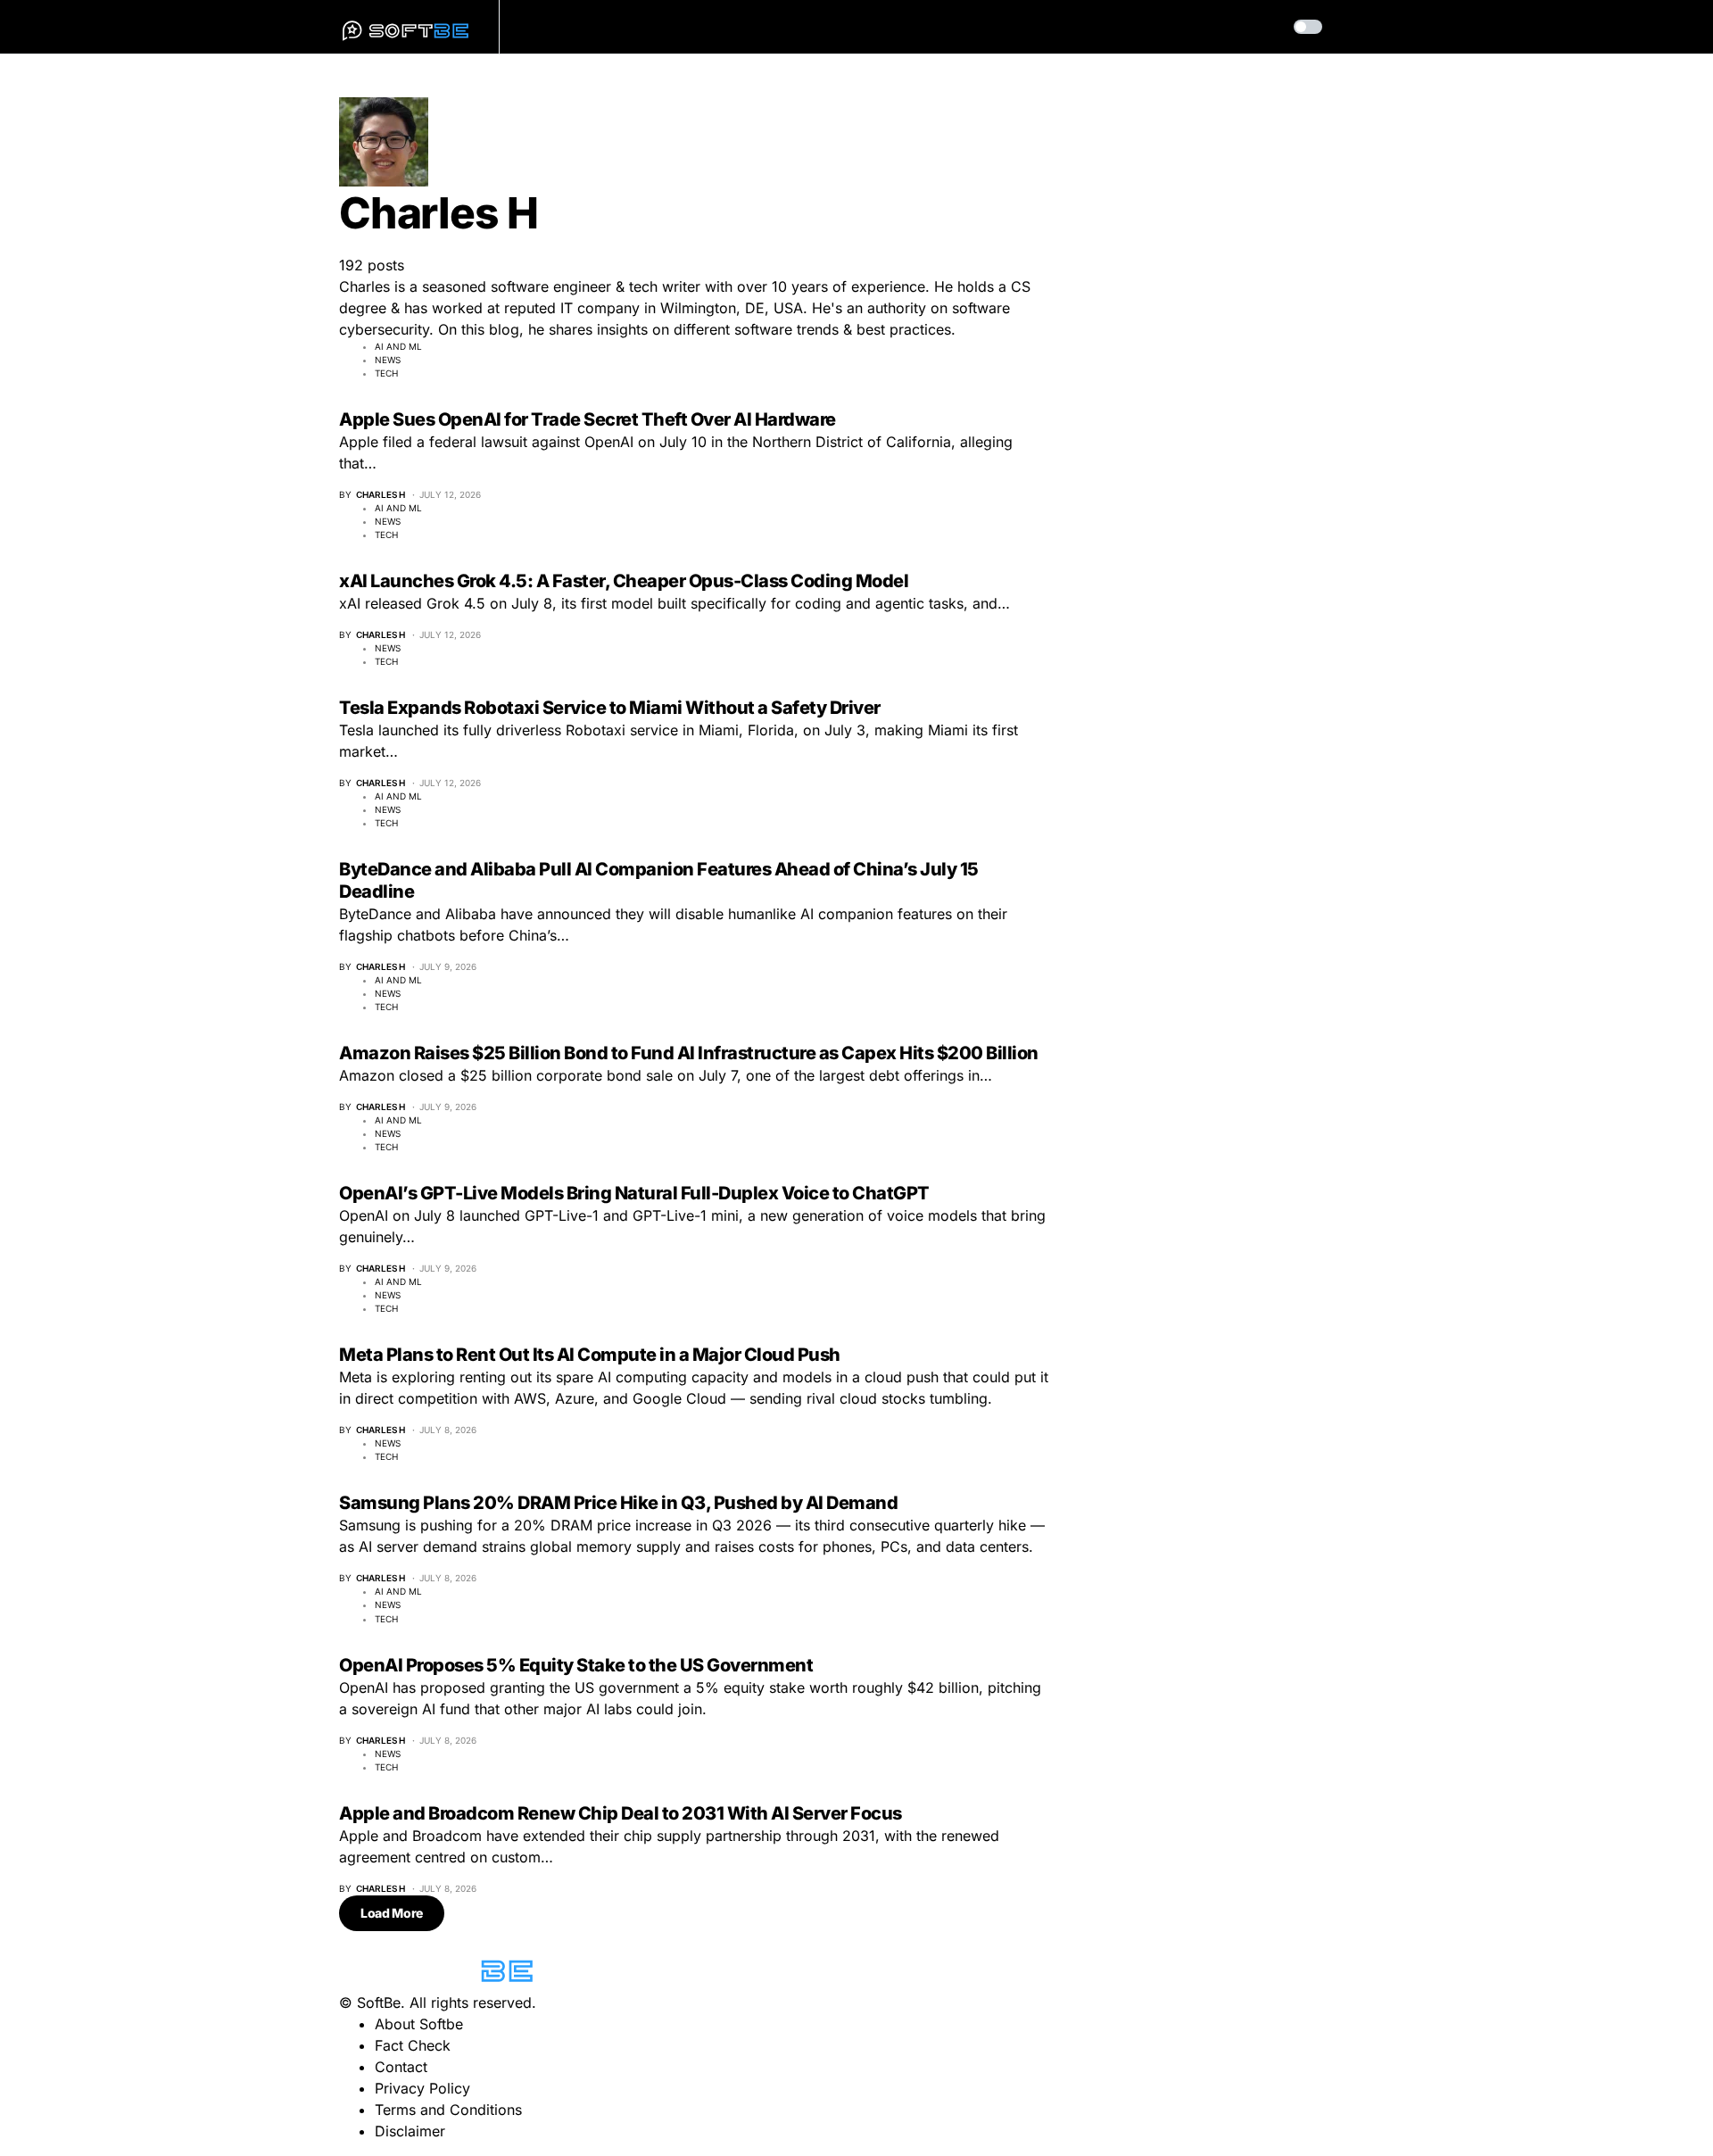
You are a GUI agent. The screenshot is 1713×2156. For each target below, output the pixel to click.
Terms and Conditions (448, 2110)
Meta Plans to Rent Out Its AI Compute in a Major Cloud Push (590, 1355)
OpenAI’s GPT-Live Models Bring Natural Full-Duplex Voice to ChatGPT (634, 1193)
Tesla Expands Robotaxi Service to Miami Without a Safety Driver (610, 708)
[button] (1308, 27)
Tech (386, 373)
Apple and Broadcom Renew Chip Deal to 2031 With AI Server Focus (621, 1813)
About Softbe (419, 2024)
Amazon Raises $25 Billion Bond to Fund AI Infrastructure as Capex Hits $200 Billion (689, 1053)
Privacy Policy (422, 2088)
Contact (401, 2067)
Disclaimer (410, 2131)
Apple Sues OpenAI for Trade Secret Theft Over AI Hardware (588, 419)
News (388, 360)
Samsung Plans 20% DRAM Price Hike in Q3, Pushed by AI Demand (618, 1503)
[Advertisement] (1240, 1651)
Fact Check (413, 2045)
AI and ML (398, 346)
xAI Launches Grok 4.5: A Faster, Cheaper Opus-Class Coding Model (624, 581)
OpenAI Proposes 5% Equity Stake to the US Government (576, 1665)
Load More (392, 1913)
